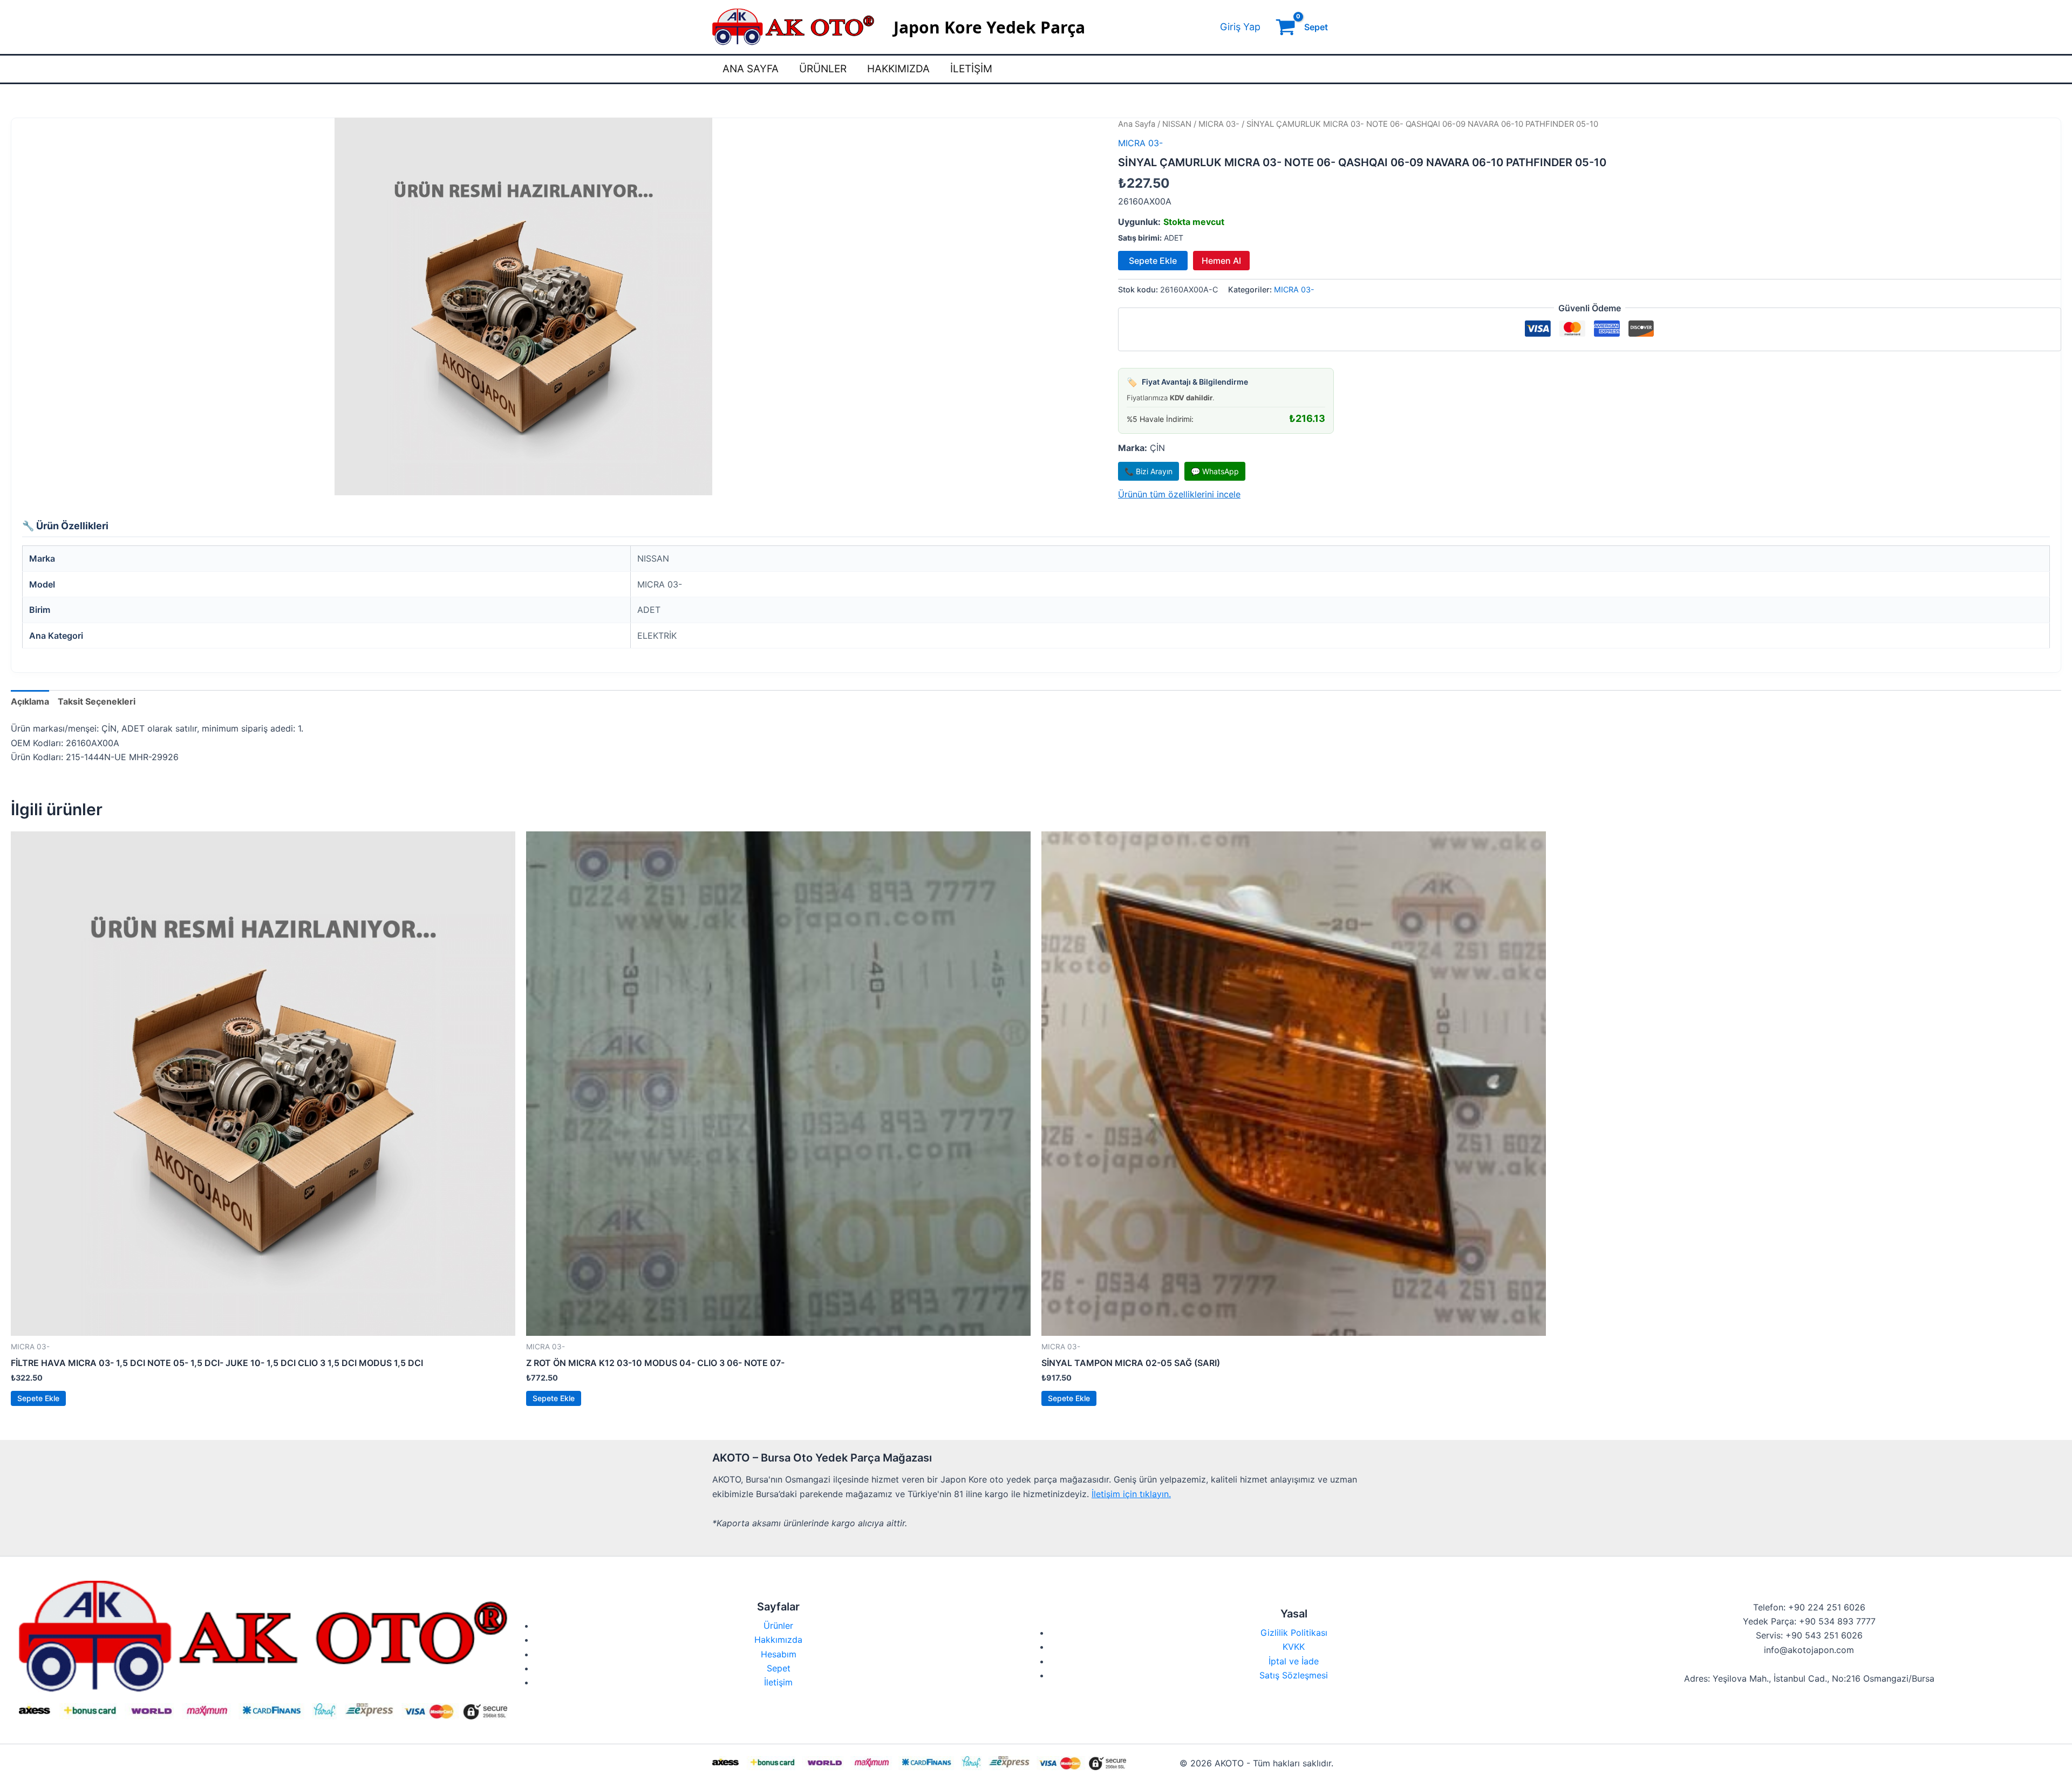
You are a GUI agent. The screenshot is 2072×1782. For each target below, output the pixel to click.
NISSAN (1177, 124)
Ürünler (823, 69)
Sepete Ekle (1153, 261)
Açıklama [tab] (30, 701)
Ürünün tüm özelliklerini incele (1179, 494)
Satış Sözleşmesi (1294, 1675)
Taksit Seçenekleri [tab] (97, 701)
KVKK (1294, 1647)
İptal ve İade (1294, 1661)
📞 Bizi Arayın (1149, 471)
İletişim (971, 69)
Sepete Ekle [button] (38, 1398)
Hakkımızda (898, 69)
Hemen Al (1221, 261)
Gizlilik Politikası (1294, 1633)
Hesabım (779, 1654)
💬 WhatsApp (1215, 471)
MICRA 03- (1219, 124)
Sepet (779, 1668)
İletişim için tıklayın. (1131, 1494)
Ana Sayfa (751, 69)
